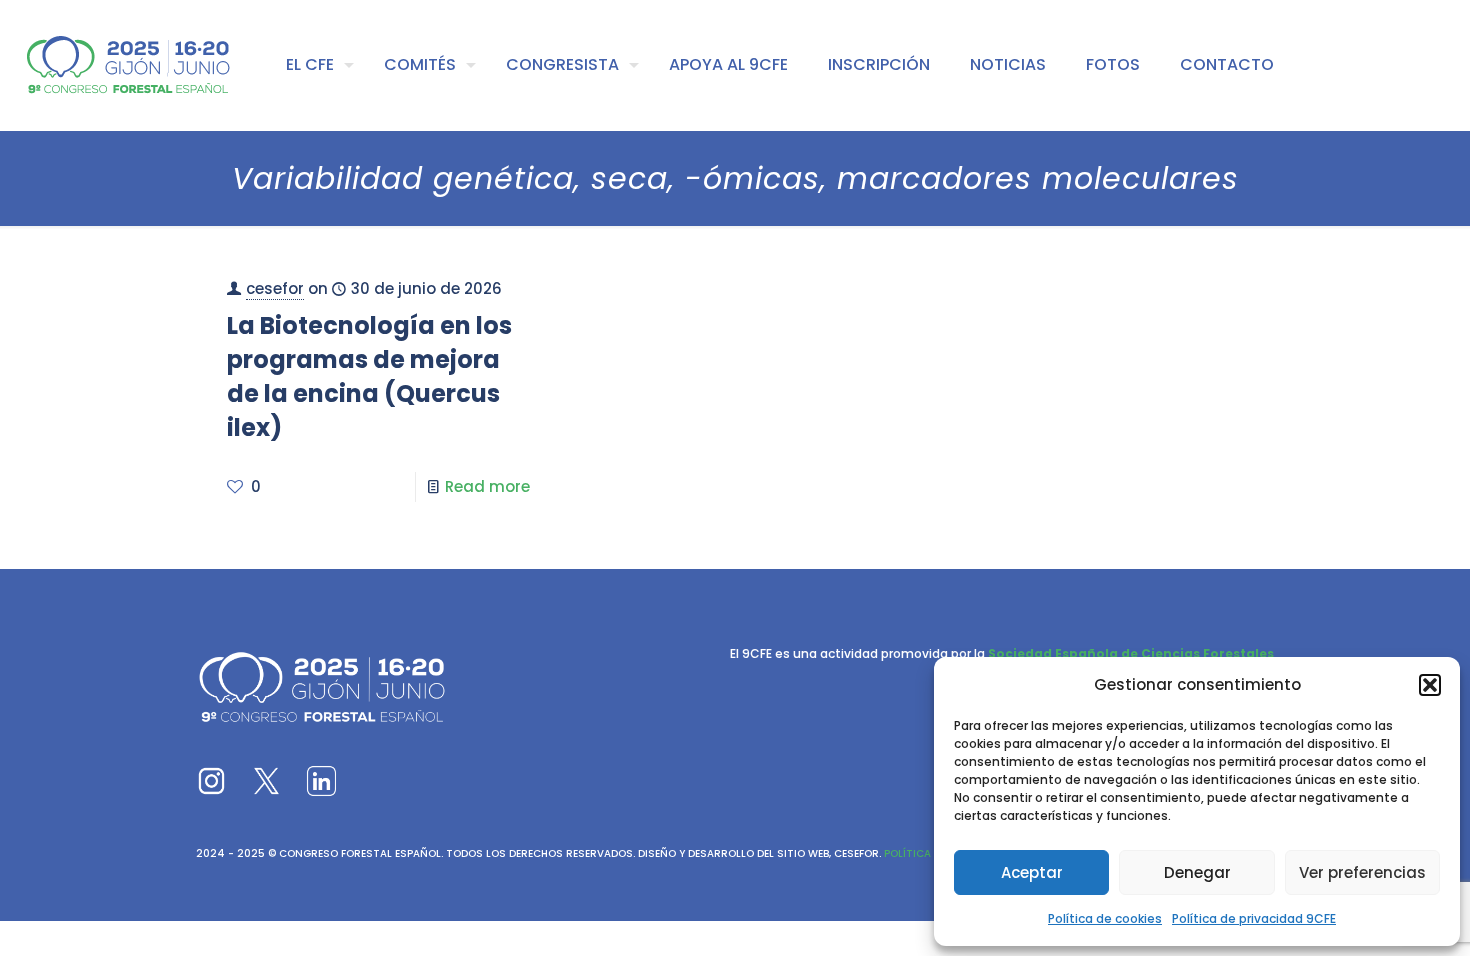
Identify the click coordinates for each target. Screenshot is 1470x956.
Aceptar (1032, 872)
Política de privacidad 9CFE (1254, 918)
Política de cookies (1105, 918)
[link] (211, 780)
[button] (1430, 685)
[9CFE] (128, 65)
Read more (487, 486)
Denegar (1197, 872)
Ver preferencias (1362, 872)
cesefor (275, 288)
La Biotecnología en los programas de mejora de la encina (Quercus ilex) (369, 376)
